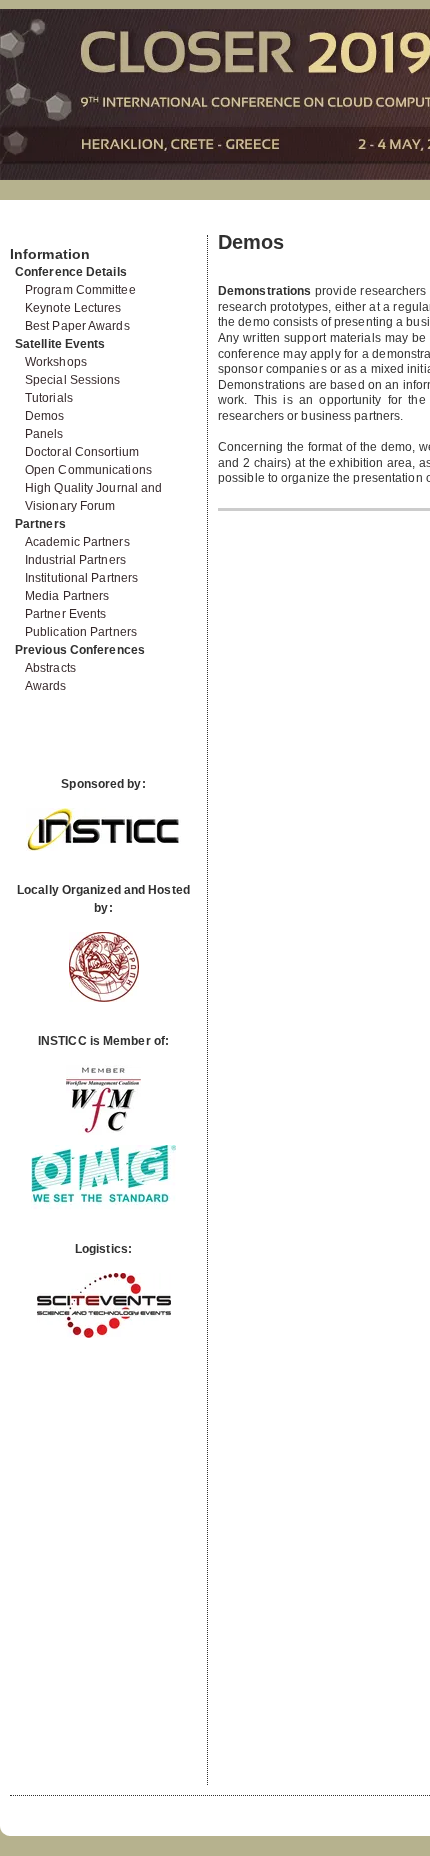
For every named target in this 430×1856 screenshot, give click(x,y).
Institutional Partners (81, 578)
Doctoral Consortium (82, 452)
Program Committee (80, 290)
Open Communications (88, 470)
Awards (46, 686)
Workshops (56, 362)
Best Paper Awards (77, 326)
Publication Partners (81, 632)
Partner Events (65, 614)
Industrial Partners (75, 560)
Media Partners (67, 596)
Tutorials (49, 398)
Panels (44, 434)
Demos (45, 416)
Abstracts (50, 668)
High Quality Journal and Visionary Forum (93, 497)
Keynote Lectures (73, 308)
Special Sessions (73, 380)
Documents (31, 227)
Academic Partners (77, 542)
